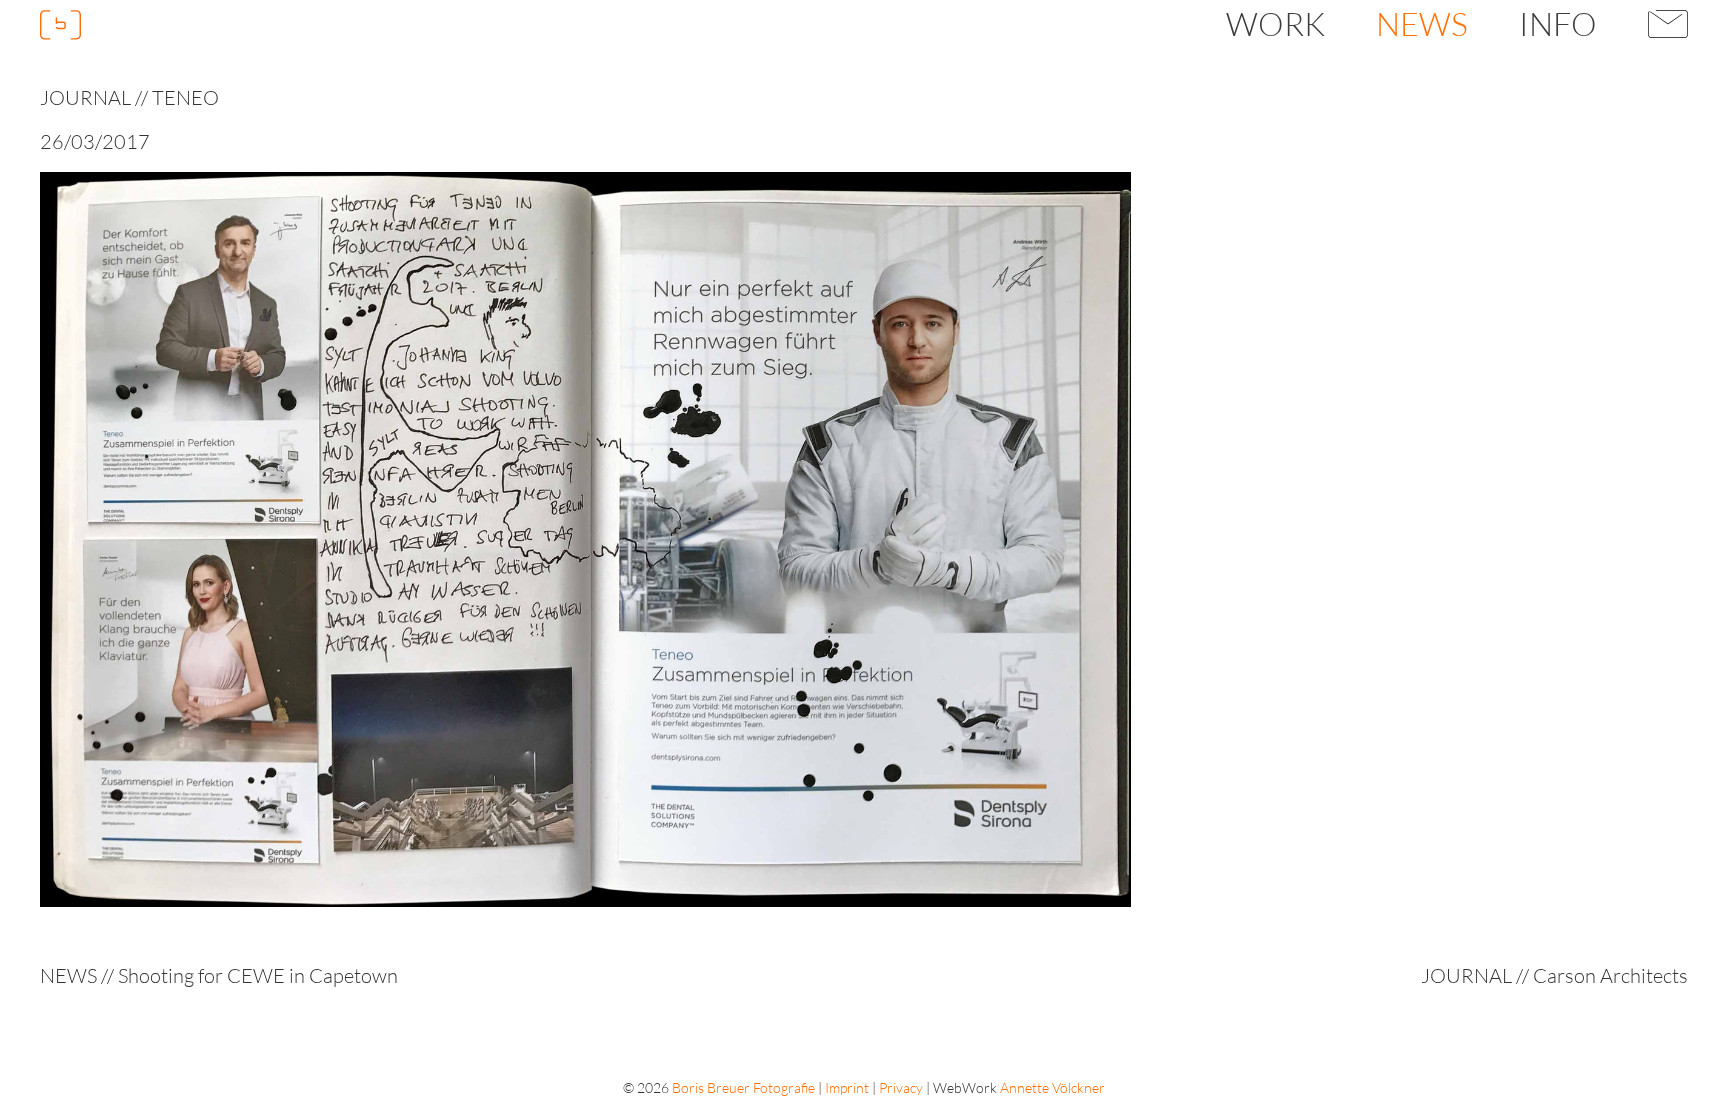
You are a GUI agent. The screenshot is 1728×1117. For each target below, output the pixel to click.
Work (1275, 23)
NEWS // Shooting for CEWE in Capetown (219, 975)
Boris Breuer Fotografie (743, 1087)
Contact (1668, 24)
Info (1558, 23)
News (1422, 23)
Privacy (901, 1087)
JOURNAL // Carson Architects (1554, 975)
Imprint (847, 1087)
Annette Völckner (1052, 1087)
